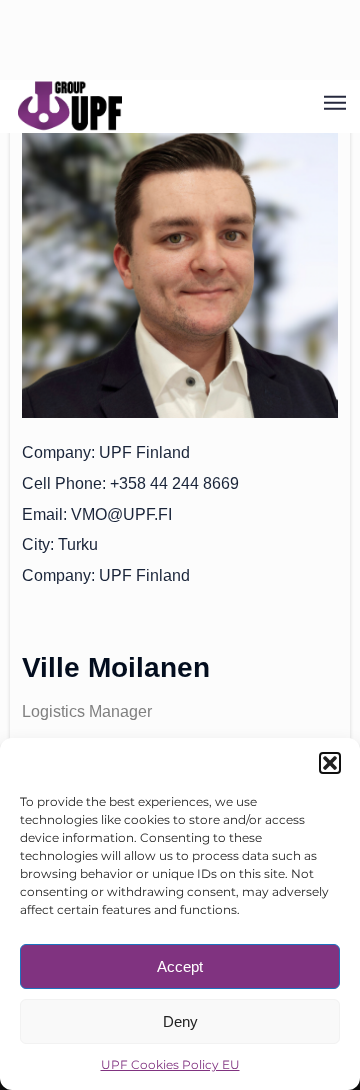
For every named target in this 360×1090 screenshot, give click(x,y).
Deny (180, 1021)
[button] (330, 763)
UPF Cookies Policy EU (170, 1064)
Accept (180, 966)
